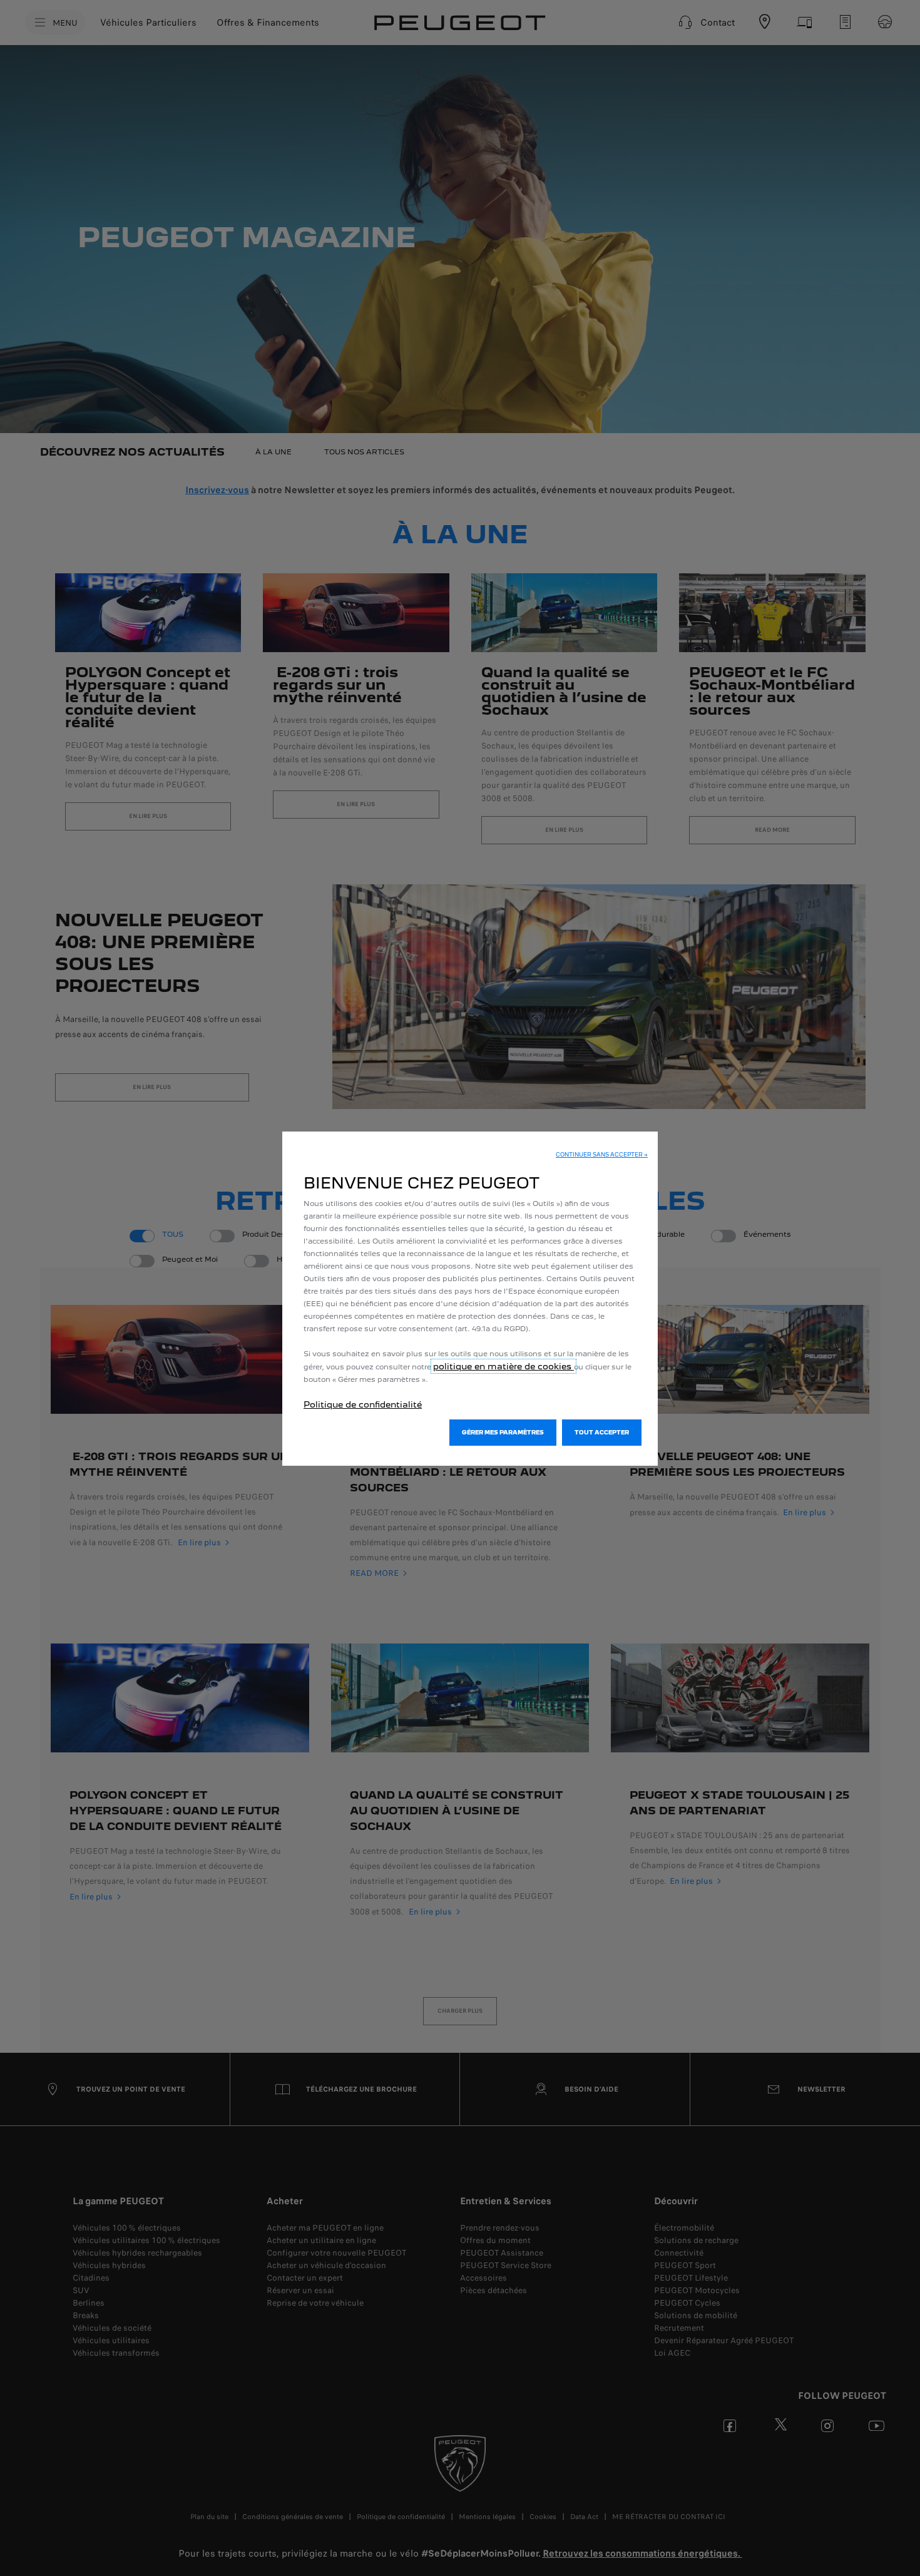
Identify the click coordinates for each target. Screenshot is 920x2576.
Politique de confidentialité (363, 1404)
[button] (602, 1155)
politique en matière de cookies (503, 1366)
